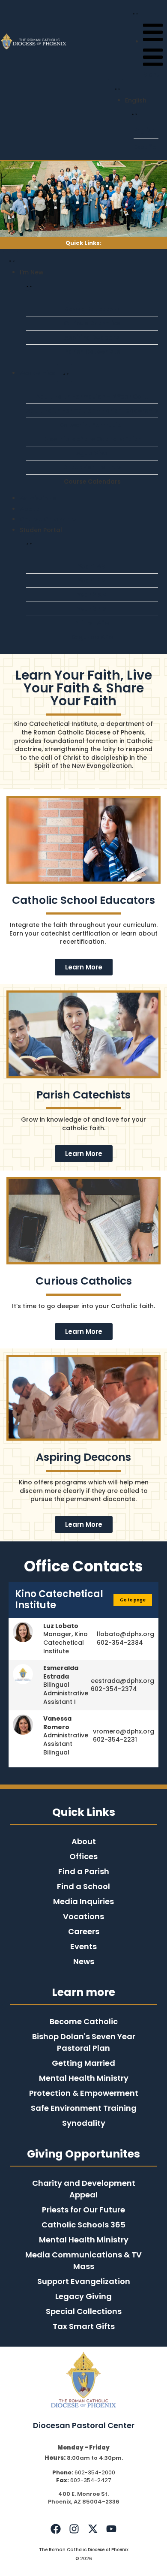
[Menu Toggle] (116, 88)
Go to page (133, 1600)
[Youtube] (111, 2528)
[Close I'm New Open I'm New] (27, 286)
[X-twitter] (93, 2528)
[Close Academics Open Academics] (64, 373)
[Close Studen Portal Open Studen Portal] (27, 543)
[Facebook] (56, 2528)
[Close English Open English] (133, 114)
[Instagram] (74, 2528)
